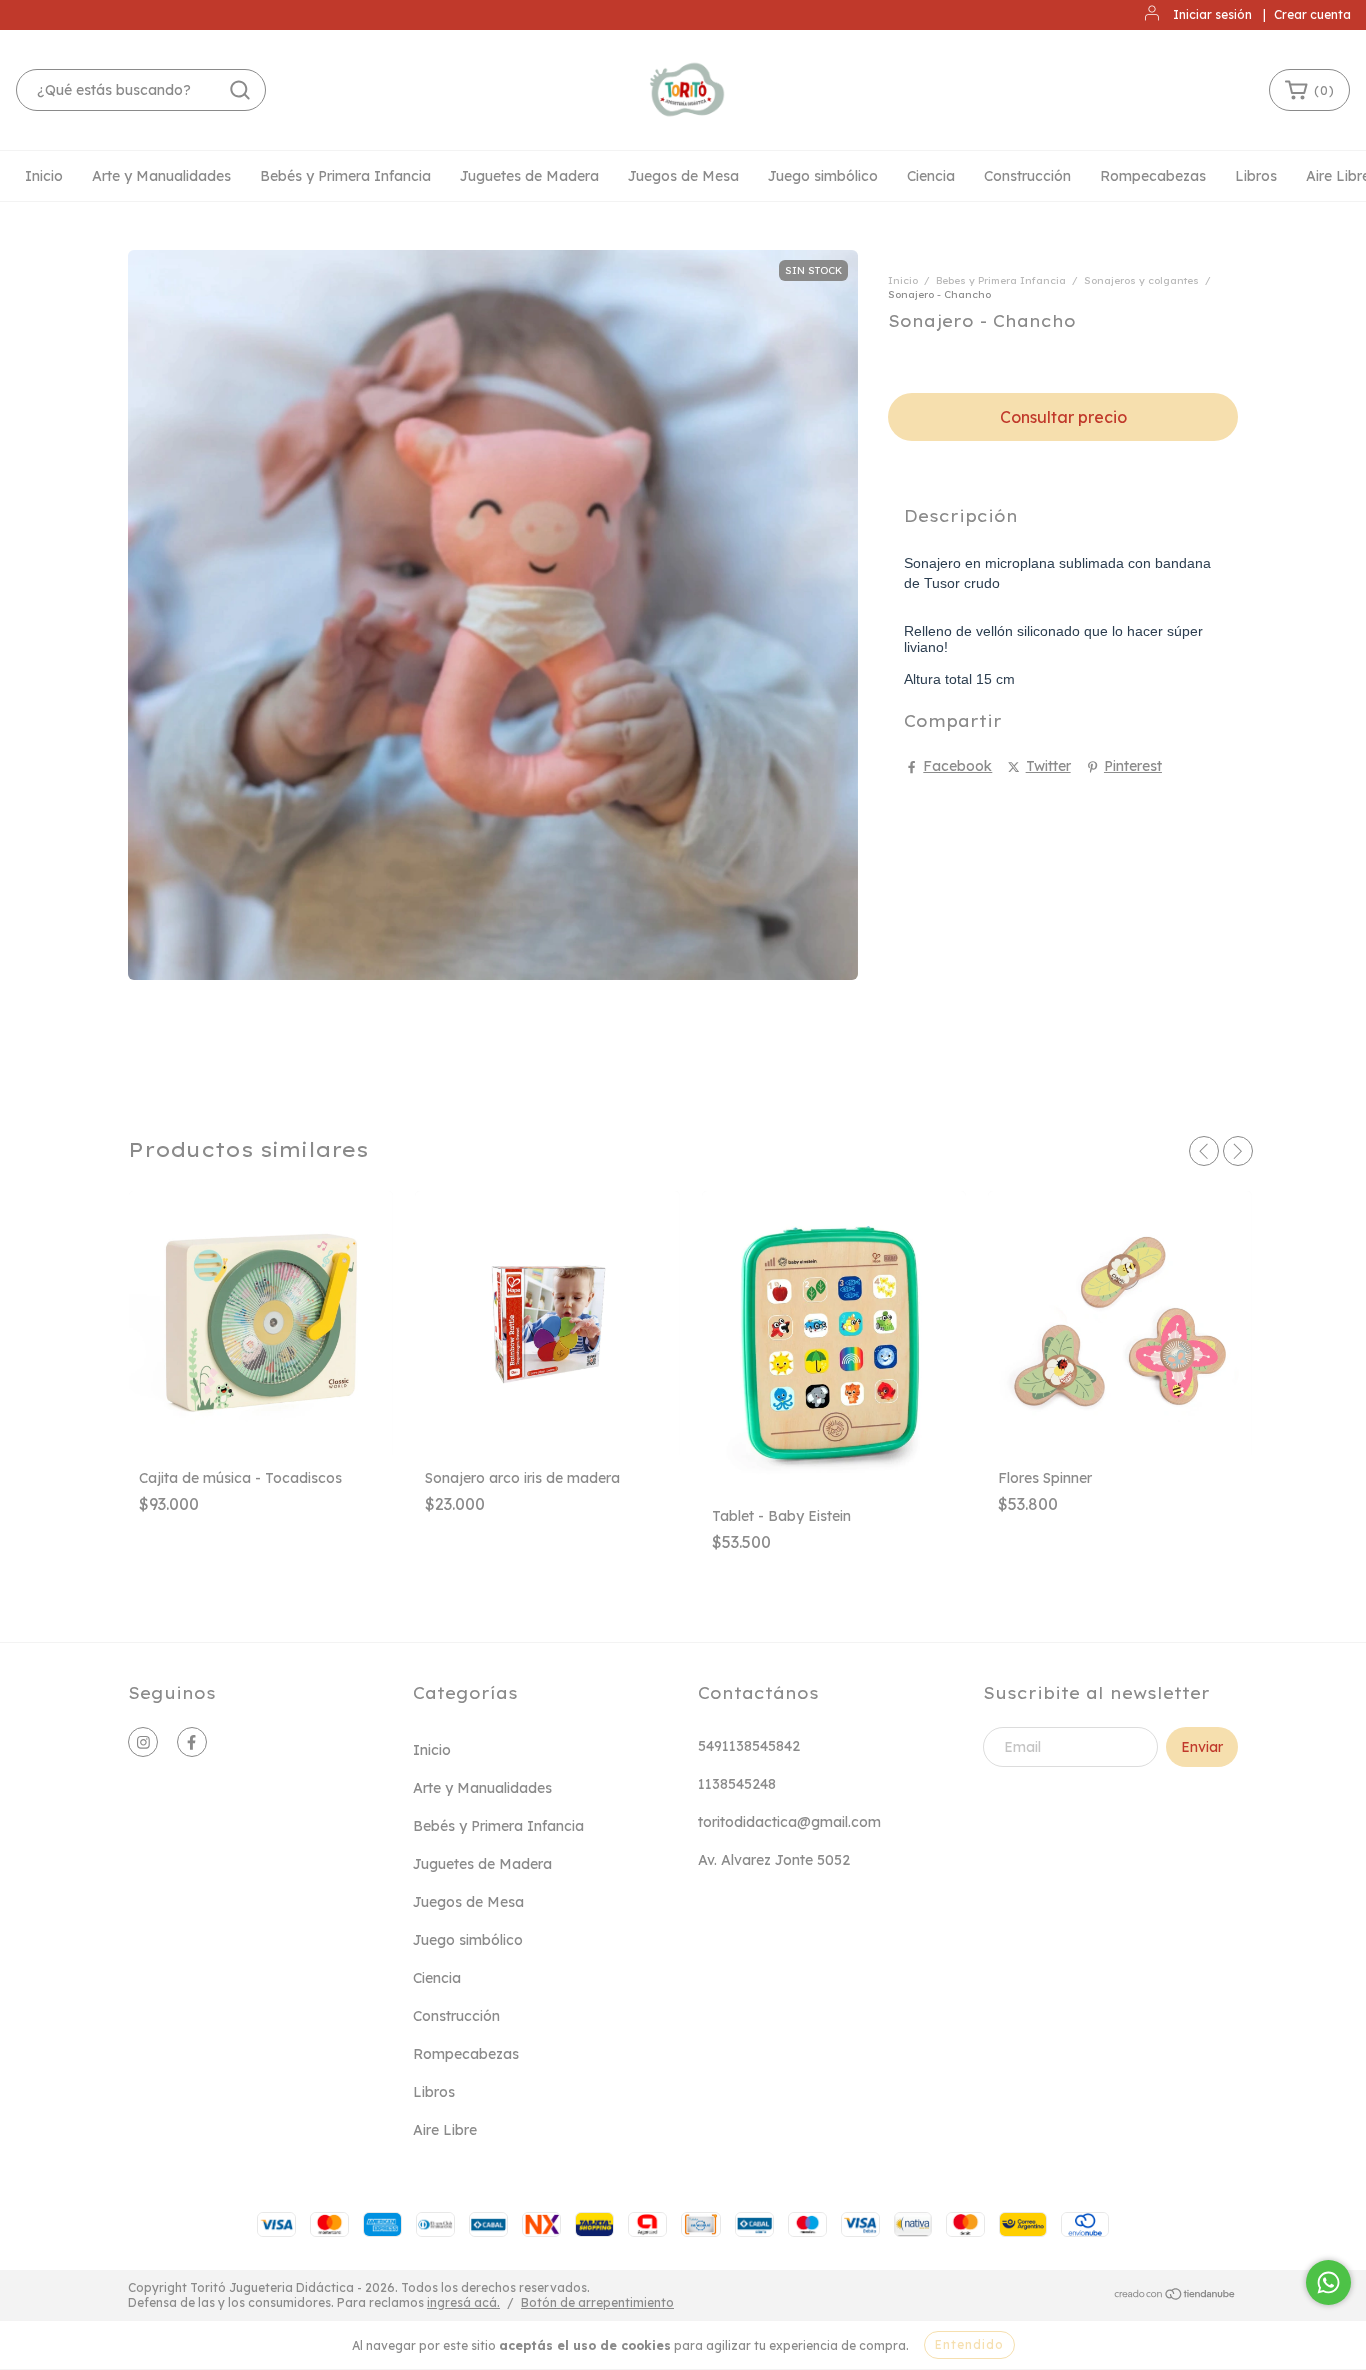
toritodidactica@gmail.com (789, 1822)
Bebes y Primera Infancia (1001, 280)
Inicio (44, 176)
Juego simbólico (823, 176)
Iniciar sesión (1212, 14)
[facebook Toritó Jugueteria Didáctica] (192, 1742)
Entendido (969, 2344)
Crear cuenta (1312, 14)
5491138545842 (749, 1746)
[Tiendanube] (1175, 2296)
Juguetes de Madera (529, 176)
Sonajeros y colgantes (1141, 280)
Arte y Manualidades (161, 176)
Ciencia (931, 176)
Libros (1256, 176)
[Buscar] (240, 90)
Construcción (1027, 176)
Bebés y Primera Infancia (345, 176)
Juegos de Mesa (683, 176)
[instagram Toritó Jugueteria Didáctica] (143, 1742)
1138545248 (737, 1784)
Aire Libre (445, 2130)
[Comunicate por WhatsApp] (1328, 2282)
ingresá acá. (463, 2302)
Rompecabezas (1153, 176)
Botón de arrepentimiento (597, 2302)
